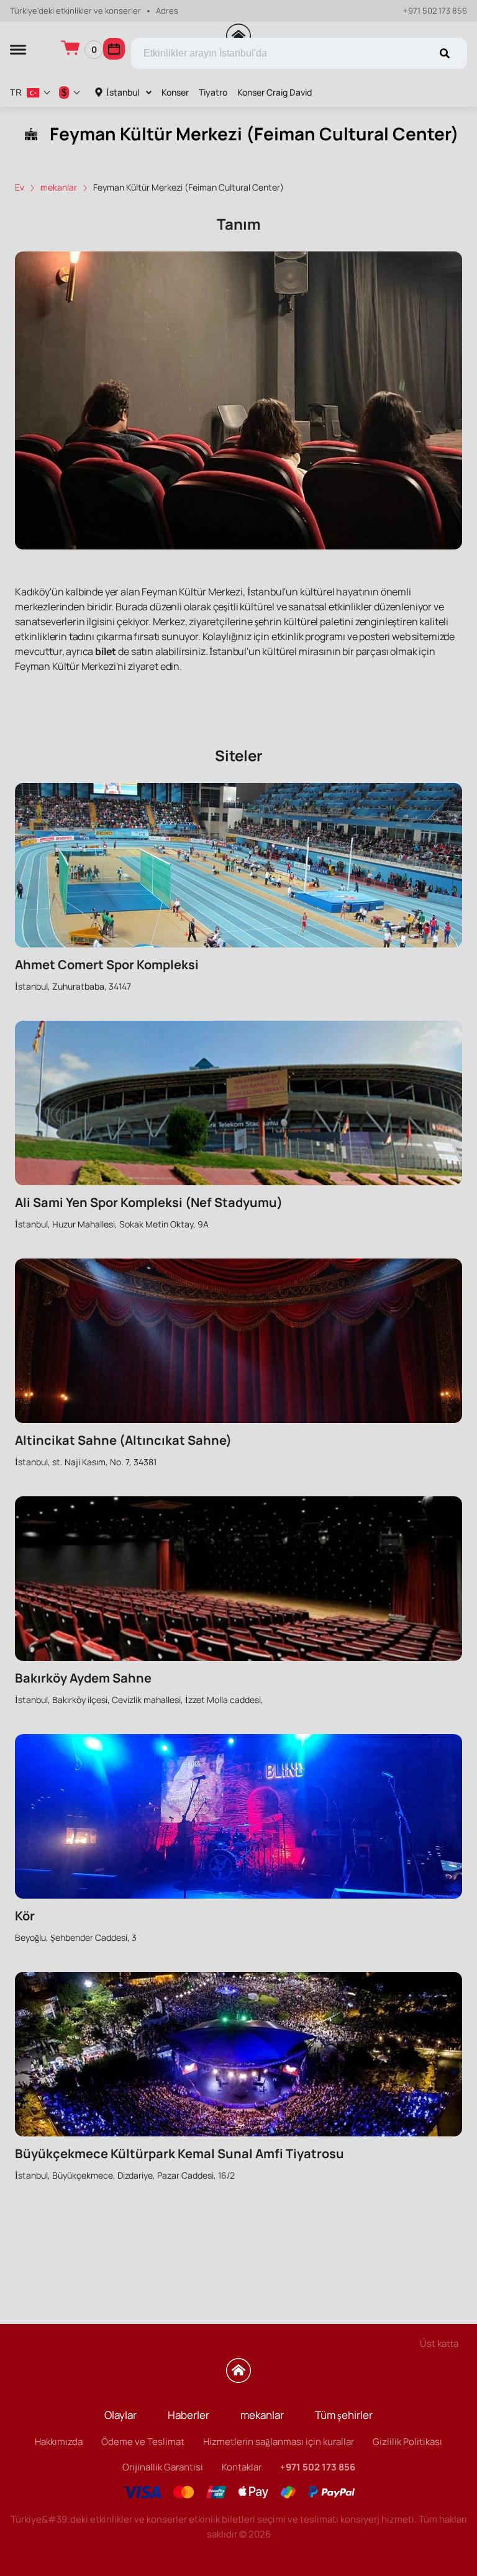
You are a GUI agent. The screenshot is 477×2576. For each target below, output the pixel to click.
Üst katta (439, 2343)
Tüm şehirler (344, 2415)
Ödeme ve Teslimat (143, 2442)
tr (16, 93)
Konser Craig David (275, 92)
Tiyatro (213, 92)
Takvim (114, 49)
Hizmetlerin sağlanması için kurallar (279, 2442)
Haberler (189, 2415)
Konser (175, 92)
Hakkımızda (59, 2442)
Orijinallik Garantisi (163, 2467)
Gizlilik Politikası (407, 2442)
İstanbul (123, 92)
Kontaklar (242, 2467)
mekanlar (262, 2415)
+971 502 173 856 (435, 11)
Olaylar (120, 2415)
